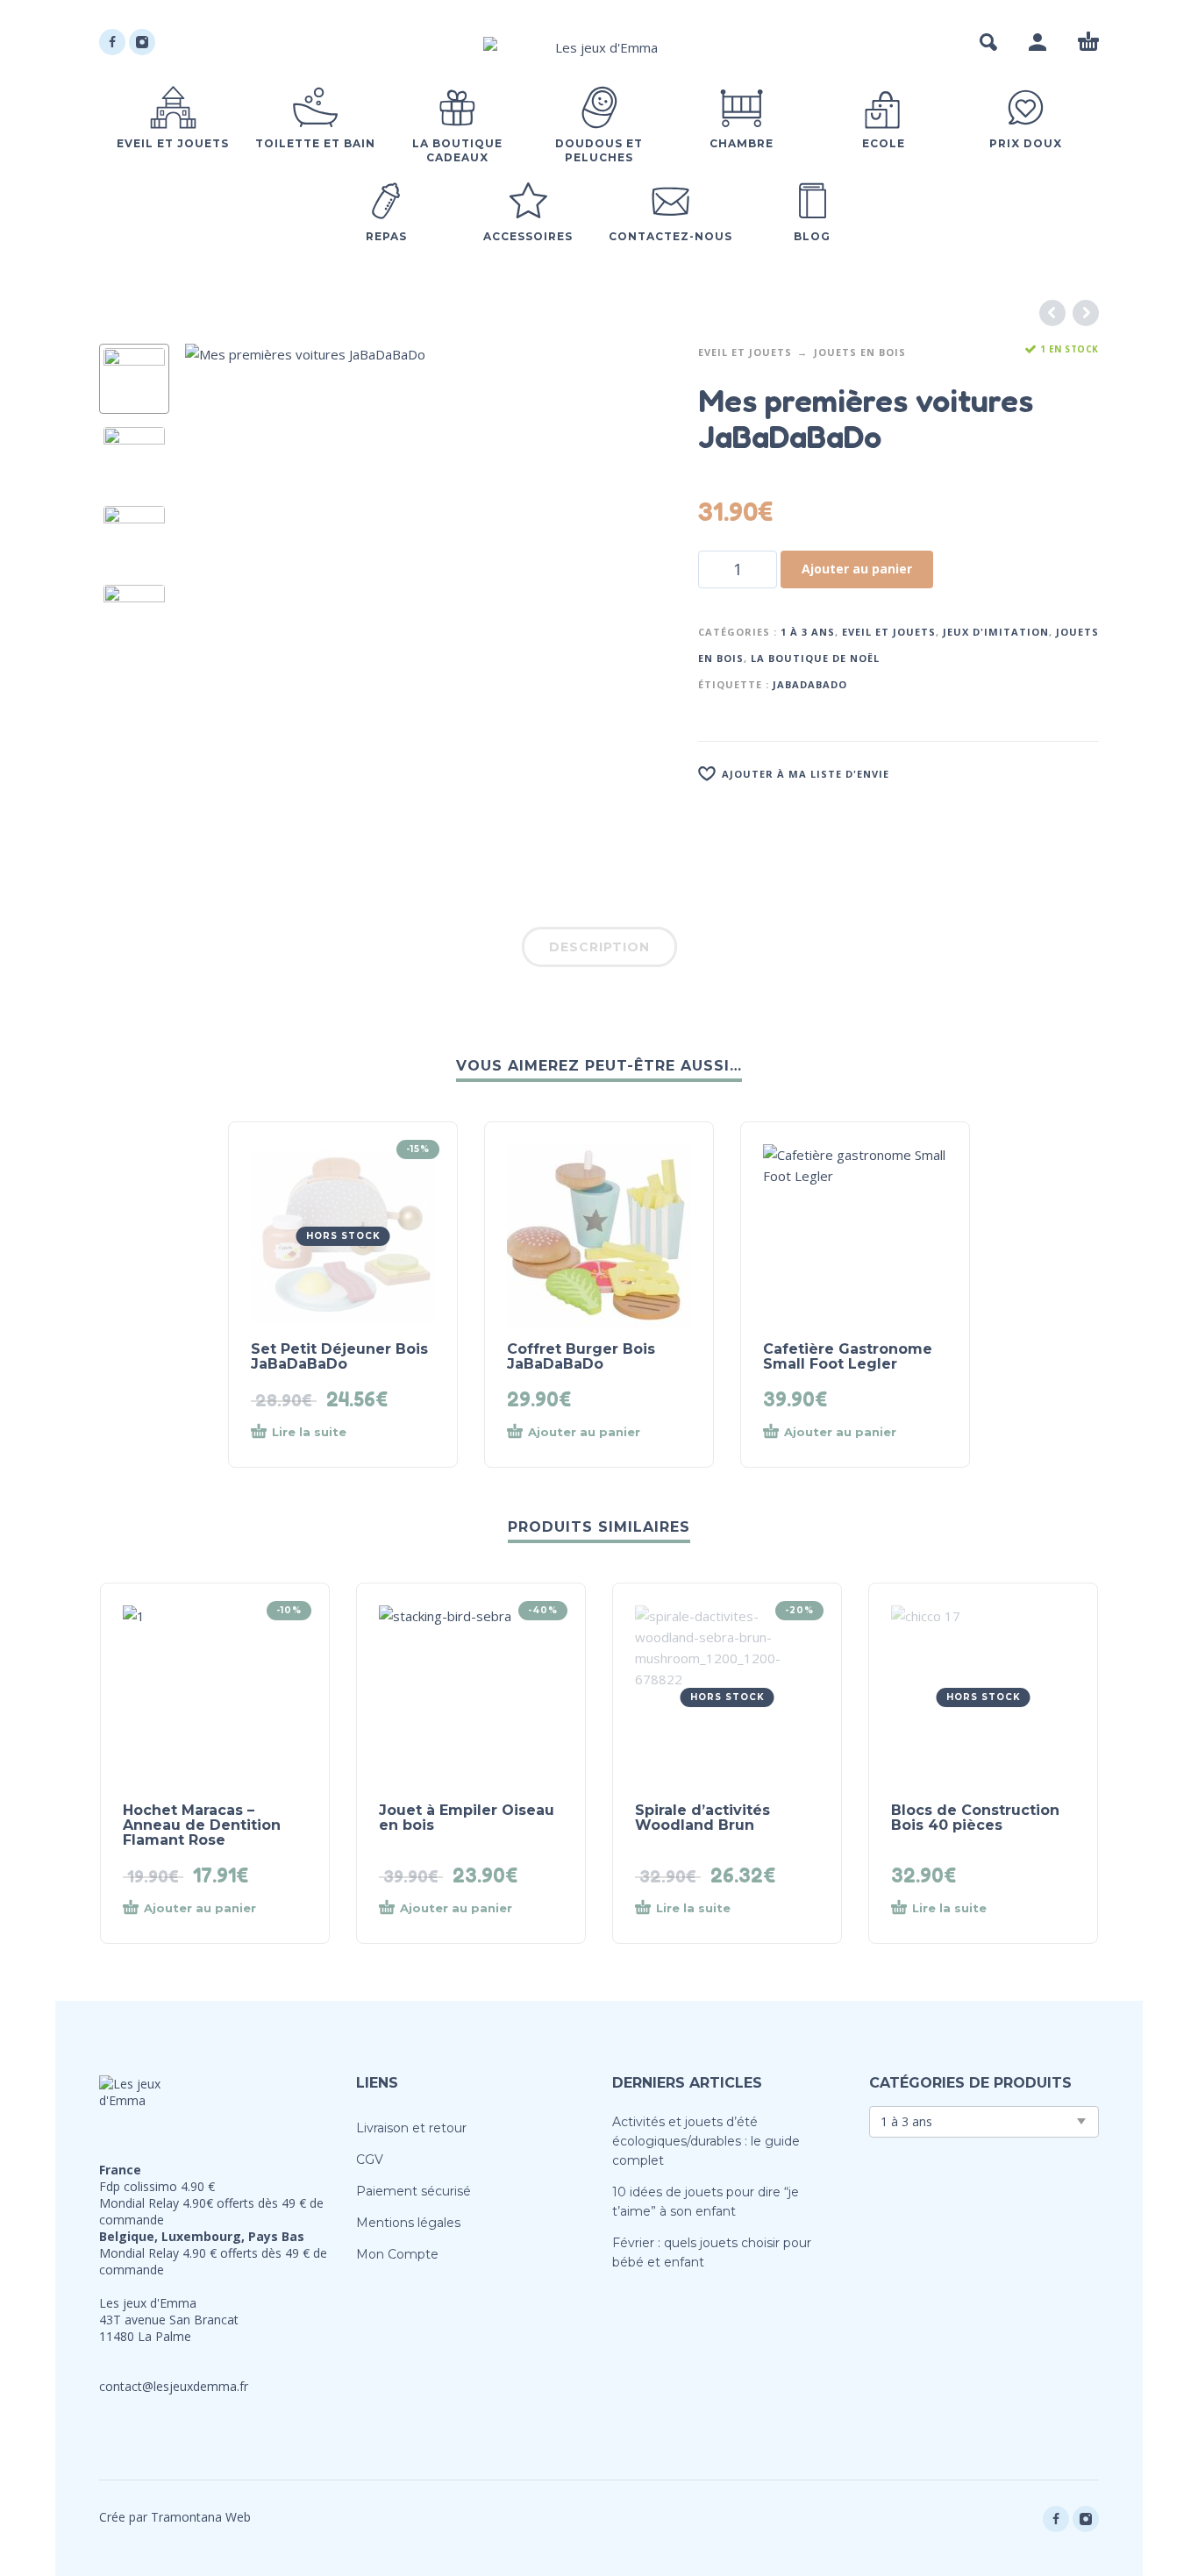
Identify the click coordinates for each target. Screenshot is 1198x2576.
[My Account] (1038, 42)
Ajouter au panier (857, 569)
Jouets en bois (860, 352)
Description (599, 947)
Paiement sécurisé (414, 2191)
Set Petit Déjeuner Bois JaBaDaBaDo (339, 1356)
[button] (988, 42)
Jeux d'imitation (996, 632)
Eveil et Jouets (745, 352)
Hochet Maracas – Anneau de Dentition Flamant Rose (202, 1825)
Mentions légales (408, 2223)
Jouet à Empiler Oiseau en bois (467, 1818)
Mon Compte (397, 2254)
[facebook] (112, 42)
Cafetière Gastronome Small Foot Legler (848, 1356)
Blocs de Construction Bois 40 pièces (975, 1818)
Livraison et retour (411, 2128)
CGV (370, 2160)
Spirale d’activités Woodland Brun (702, 1818)
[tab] (599, 950)
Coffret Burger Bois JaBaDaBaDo (581, 1356)
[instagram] (142, 42)
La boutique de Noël (815, 658)
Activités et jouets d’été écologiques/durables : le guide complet (706, 2141)
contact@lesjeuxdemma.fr (174, 2386)
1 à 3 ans (808, 632)
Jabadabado (810, 684)
